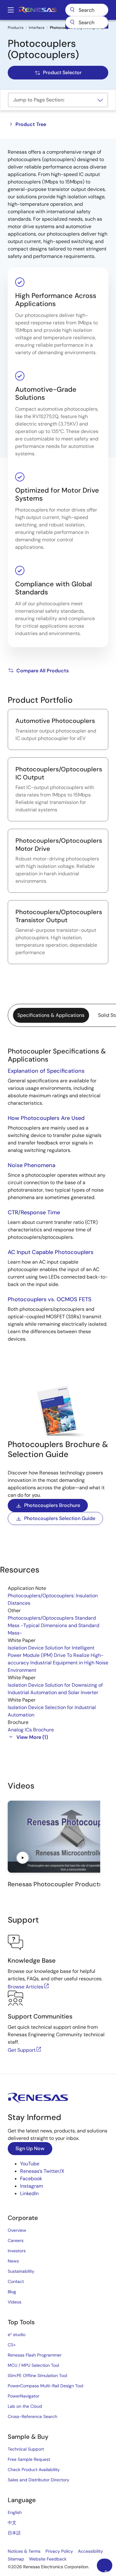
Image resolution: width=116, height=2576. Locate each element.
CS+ (12, 2345)
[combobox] (87, 22)
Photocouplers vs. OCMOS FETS (50, 1299)
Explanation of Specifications (46, 1071)
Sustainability (21, 2271)
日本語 (14, 2533)
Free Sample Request (29, 2459)
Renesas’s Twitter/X (42, 2171)
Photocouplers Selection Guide (60, 1518)
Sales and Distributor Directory (39, 2480)
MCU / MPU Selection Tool (33, 2365)
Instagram (32, 2186)
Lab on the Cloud (25, 2406)
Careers (16, 2240)
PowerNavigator (24, 2396)
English (15, 2512)
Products (16, 28)
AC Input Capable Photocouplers (51, 1252)
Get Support (22, 2050)
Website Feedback (48, 2559)
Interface (37, 28)
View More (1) (32, 1737)
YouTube (30, 2164)
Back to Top (108, 2571)
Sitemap (16, 2559)
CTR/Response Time (34, 1212)
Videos (15, 2302)
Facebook (31, 2179)
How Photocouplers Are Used (46, 1118)
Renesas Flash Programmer (35, 2355)
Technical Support (26, 2449)
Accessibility (90, 2551)
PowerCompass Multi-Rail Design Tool (45, 2386)
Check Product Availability (34, 2470)
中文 (12, 2523)
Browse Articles (26, 1987)
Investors (17, 2251)
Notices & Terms (24, 2551)
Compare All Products (43, 671)
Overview (17, 2230)
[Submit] (72, 22)
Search (87, 10)
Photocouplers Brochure (52, 1505)
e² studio (17, 2335)
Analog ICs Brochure (31, 1730)
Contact (16, 2281)
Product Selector (62, 72)
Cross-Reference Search (32, 2416)
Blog (12, 2292)
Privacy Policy (59, 2551)
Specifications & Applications (51, 1015)
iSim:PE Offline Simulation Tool (37, 2375)
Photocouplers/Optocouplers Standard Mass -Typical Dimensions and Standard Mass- (54, 1625)
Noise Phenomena (32, 1165)
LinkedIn (29, 2193)
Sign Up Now (30, 2148)
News (13, 2261)
